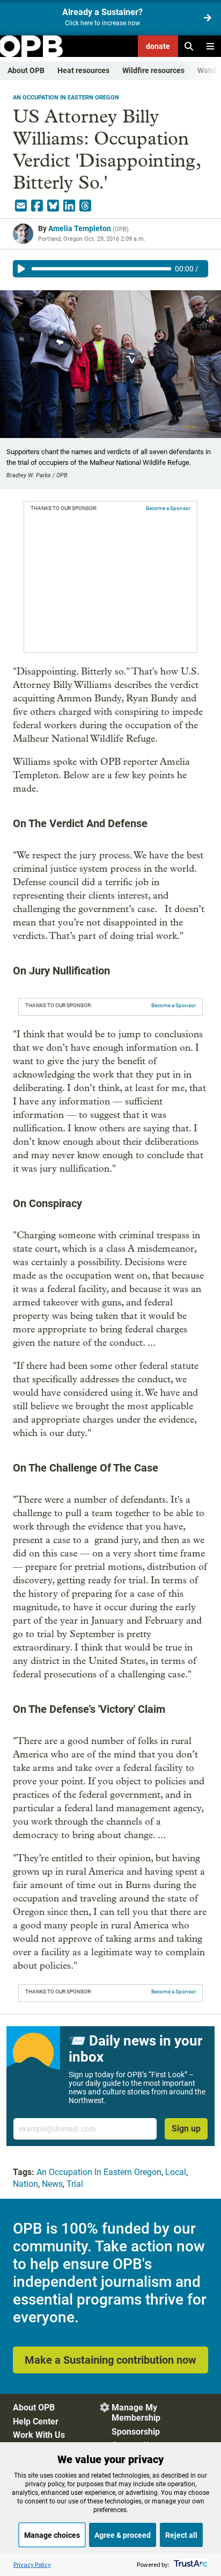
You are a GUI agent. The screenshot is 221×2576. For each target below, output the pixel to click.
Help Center (36, 2421)
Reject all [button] (181, 2535)
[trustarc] (190, 2564)
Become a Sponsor (168, 508)
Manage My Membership (136, 2413)
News (52, 2184)
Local (176, 2172)
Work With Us (39, 2435)
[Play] (21, 269)
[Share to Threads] (85, 206)
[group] (110, 269)
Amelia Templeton (80, 228)
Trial (75, 2184)
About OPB (26, 70)
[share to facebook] (37, 206)
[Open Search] (189, 46)
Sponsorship (136, 2432)
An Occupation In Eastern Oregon (66, 98)
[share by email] (21, 206)
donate (158, 46)
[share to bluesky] (53, 206)
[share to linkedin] (69, 206)
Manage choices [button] (52, 2535)
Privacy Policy (32, 2564)
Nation (25, 2184)
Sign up (186, 2129)
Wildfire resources (153, 70)
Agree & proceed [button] (123, 2535)
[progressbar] (101, 269)
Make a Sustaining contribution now (110, 2360)
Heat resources (83, 70)
